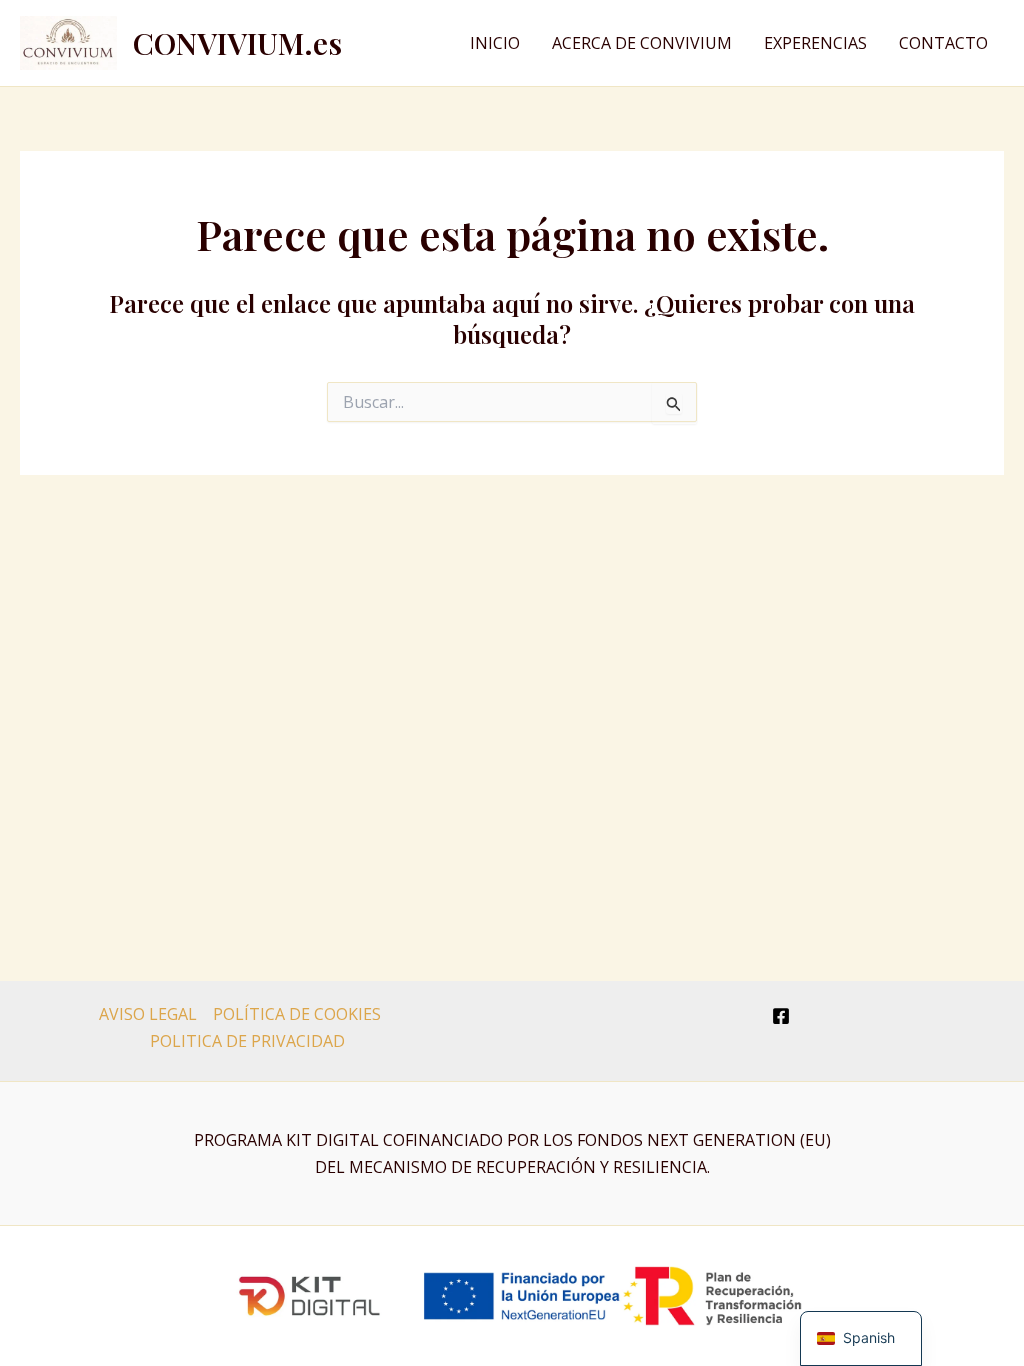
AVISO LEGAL (148, 1014)
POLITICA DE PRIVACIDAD (247, 1041)
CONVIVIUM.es (237, 43)
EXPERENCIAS (815, 43)
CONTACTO (943, 43)
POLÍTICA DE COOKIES (297, 1014)
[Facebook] (781, 1016)
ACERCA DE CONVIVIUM (642, 43)
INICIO (495, 43)
